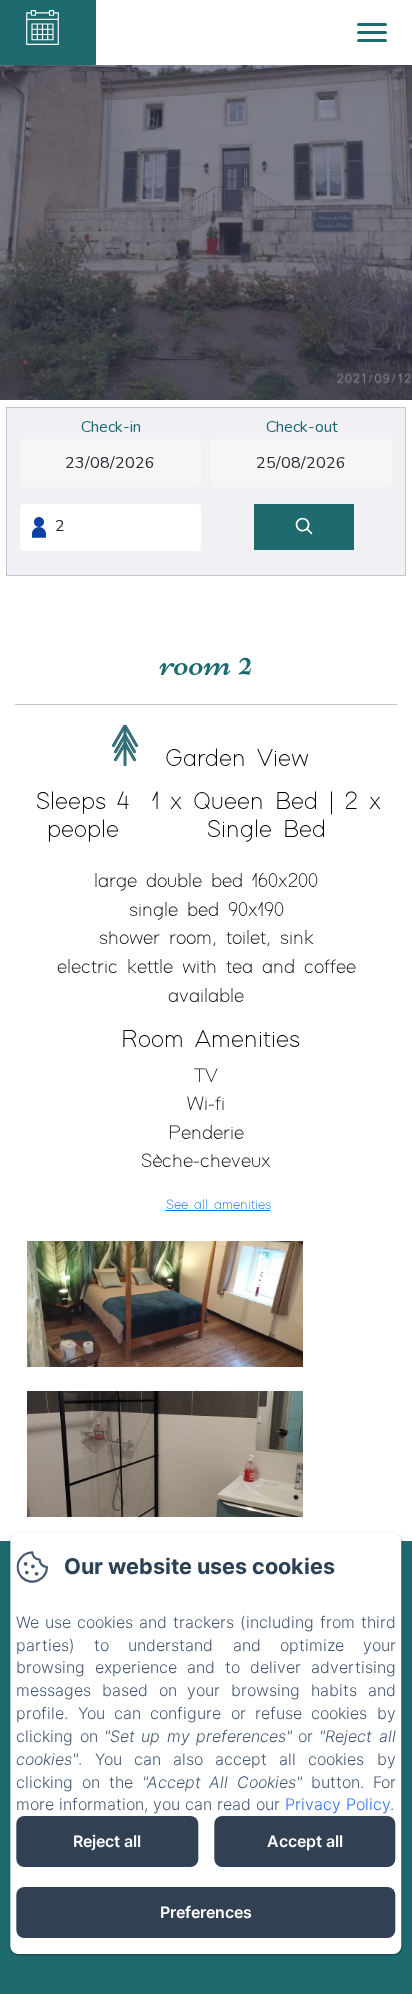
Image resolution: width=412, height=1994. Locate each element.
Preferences (206, 1912)
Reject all (107, 1841)
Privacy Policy (337, 1804)
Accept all (305, 1841)
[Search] (304, 527)
